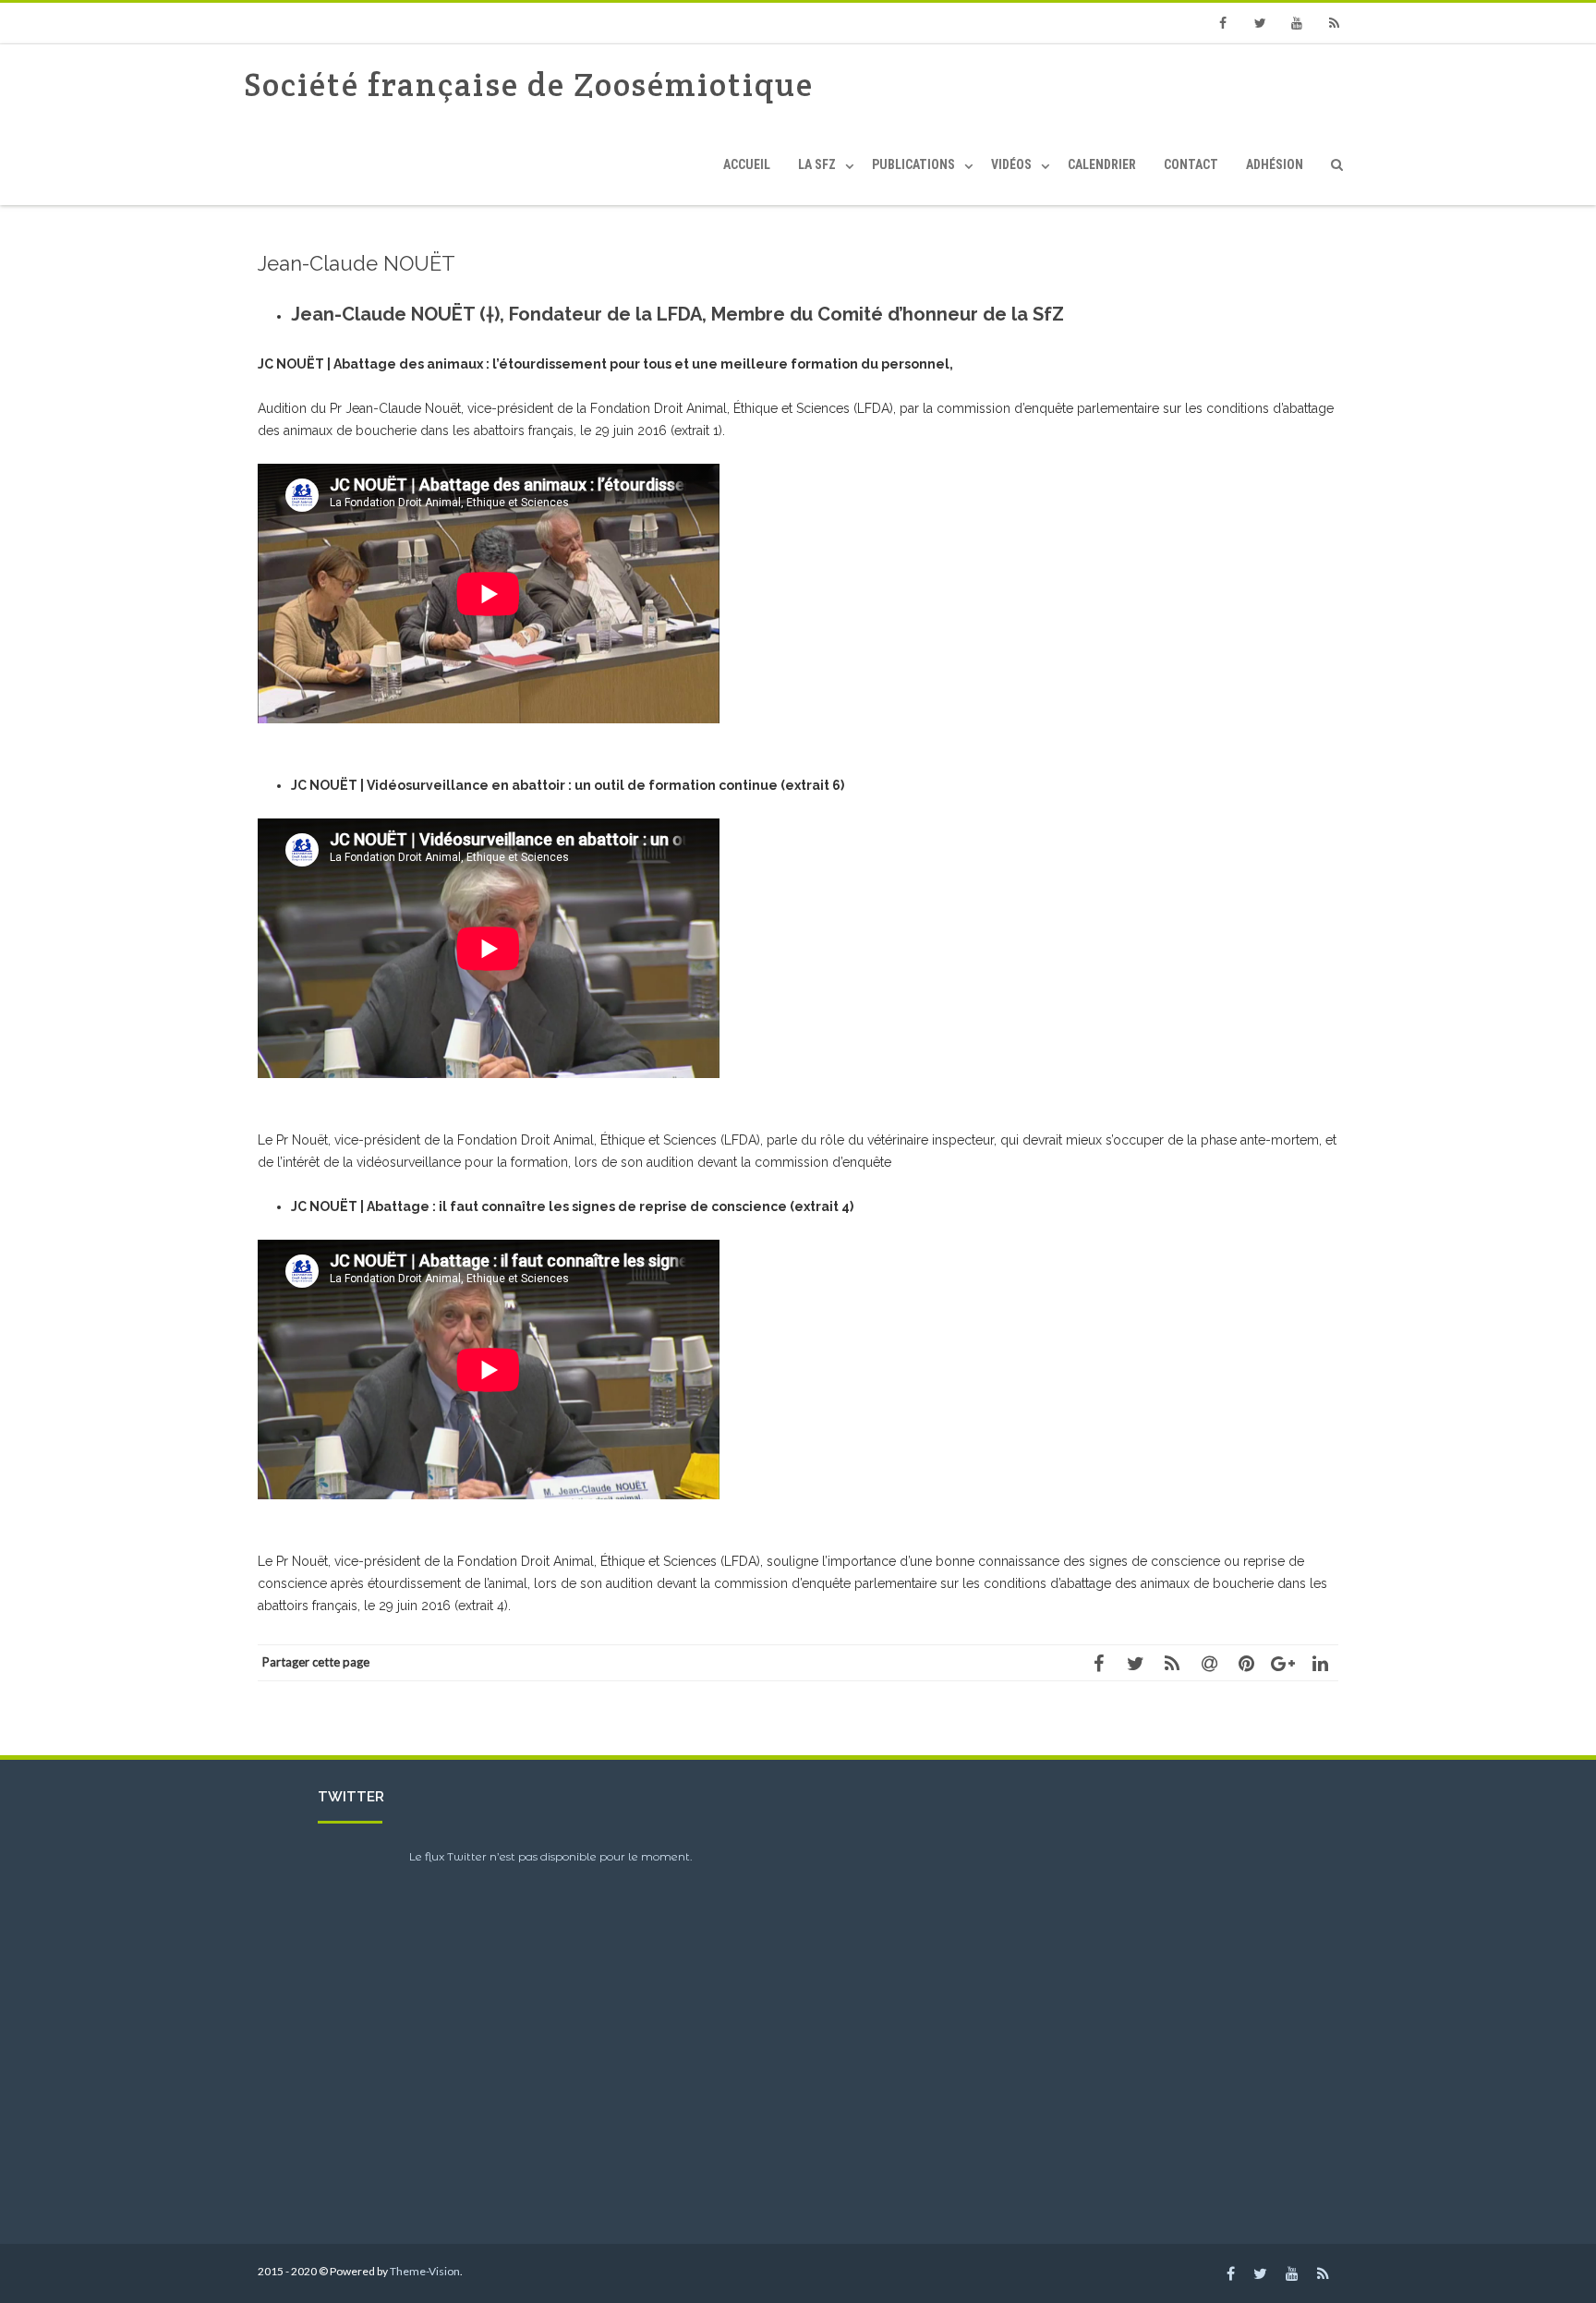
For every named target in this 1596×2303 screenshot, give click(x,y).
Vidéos (1011, 164)
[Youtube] (1297, 23)
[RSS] (1334, 23)
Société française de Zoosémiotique (529, 85)
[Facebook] (1223, 23)
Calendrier (1102, 164)
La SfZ (817, 164)
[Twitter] (1260, 23)
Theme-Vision (425, 2271)
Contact (1191, 164)
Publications (913, 164)
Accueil (747, 164)
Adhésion (1275, 164)
